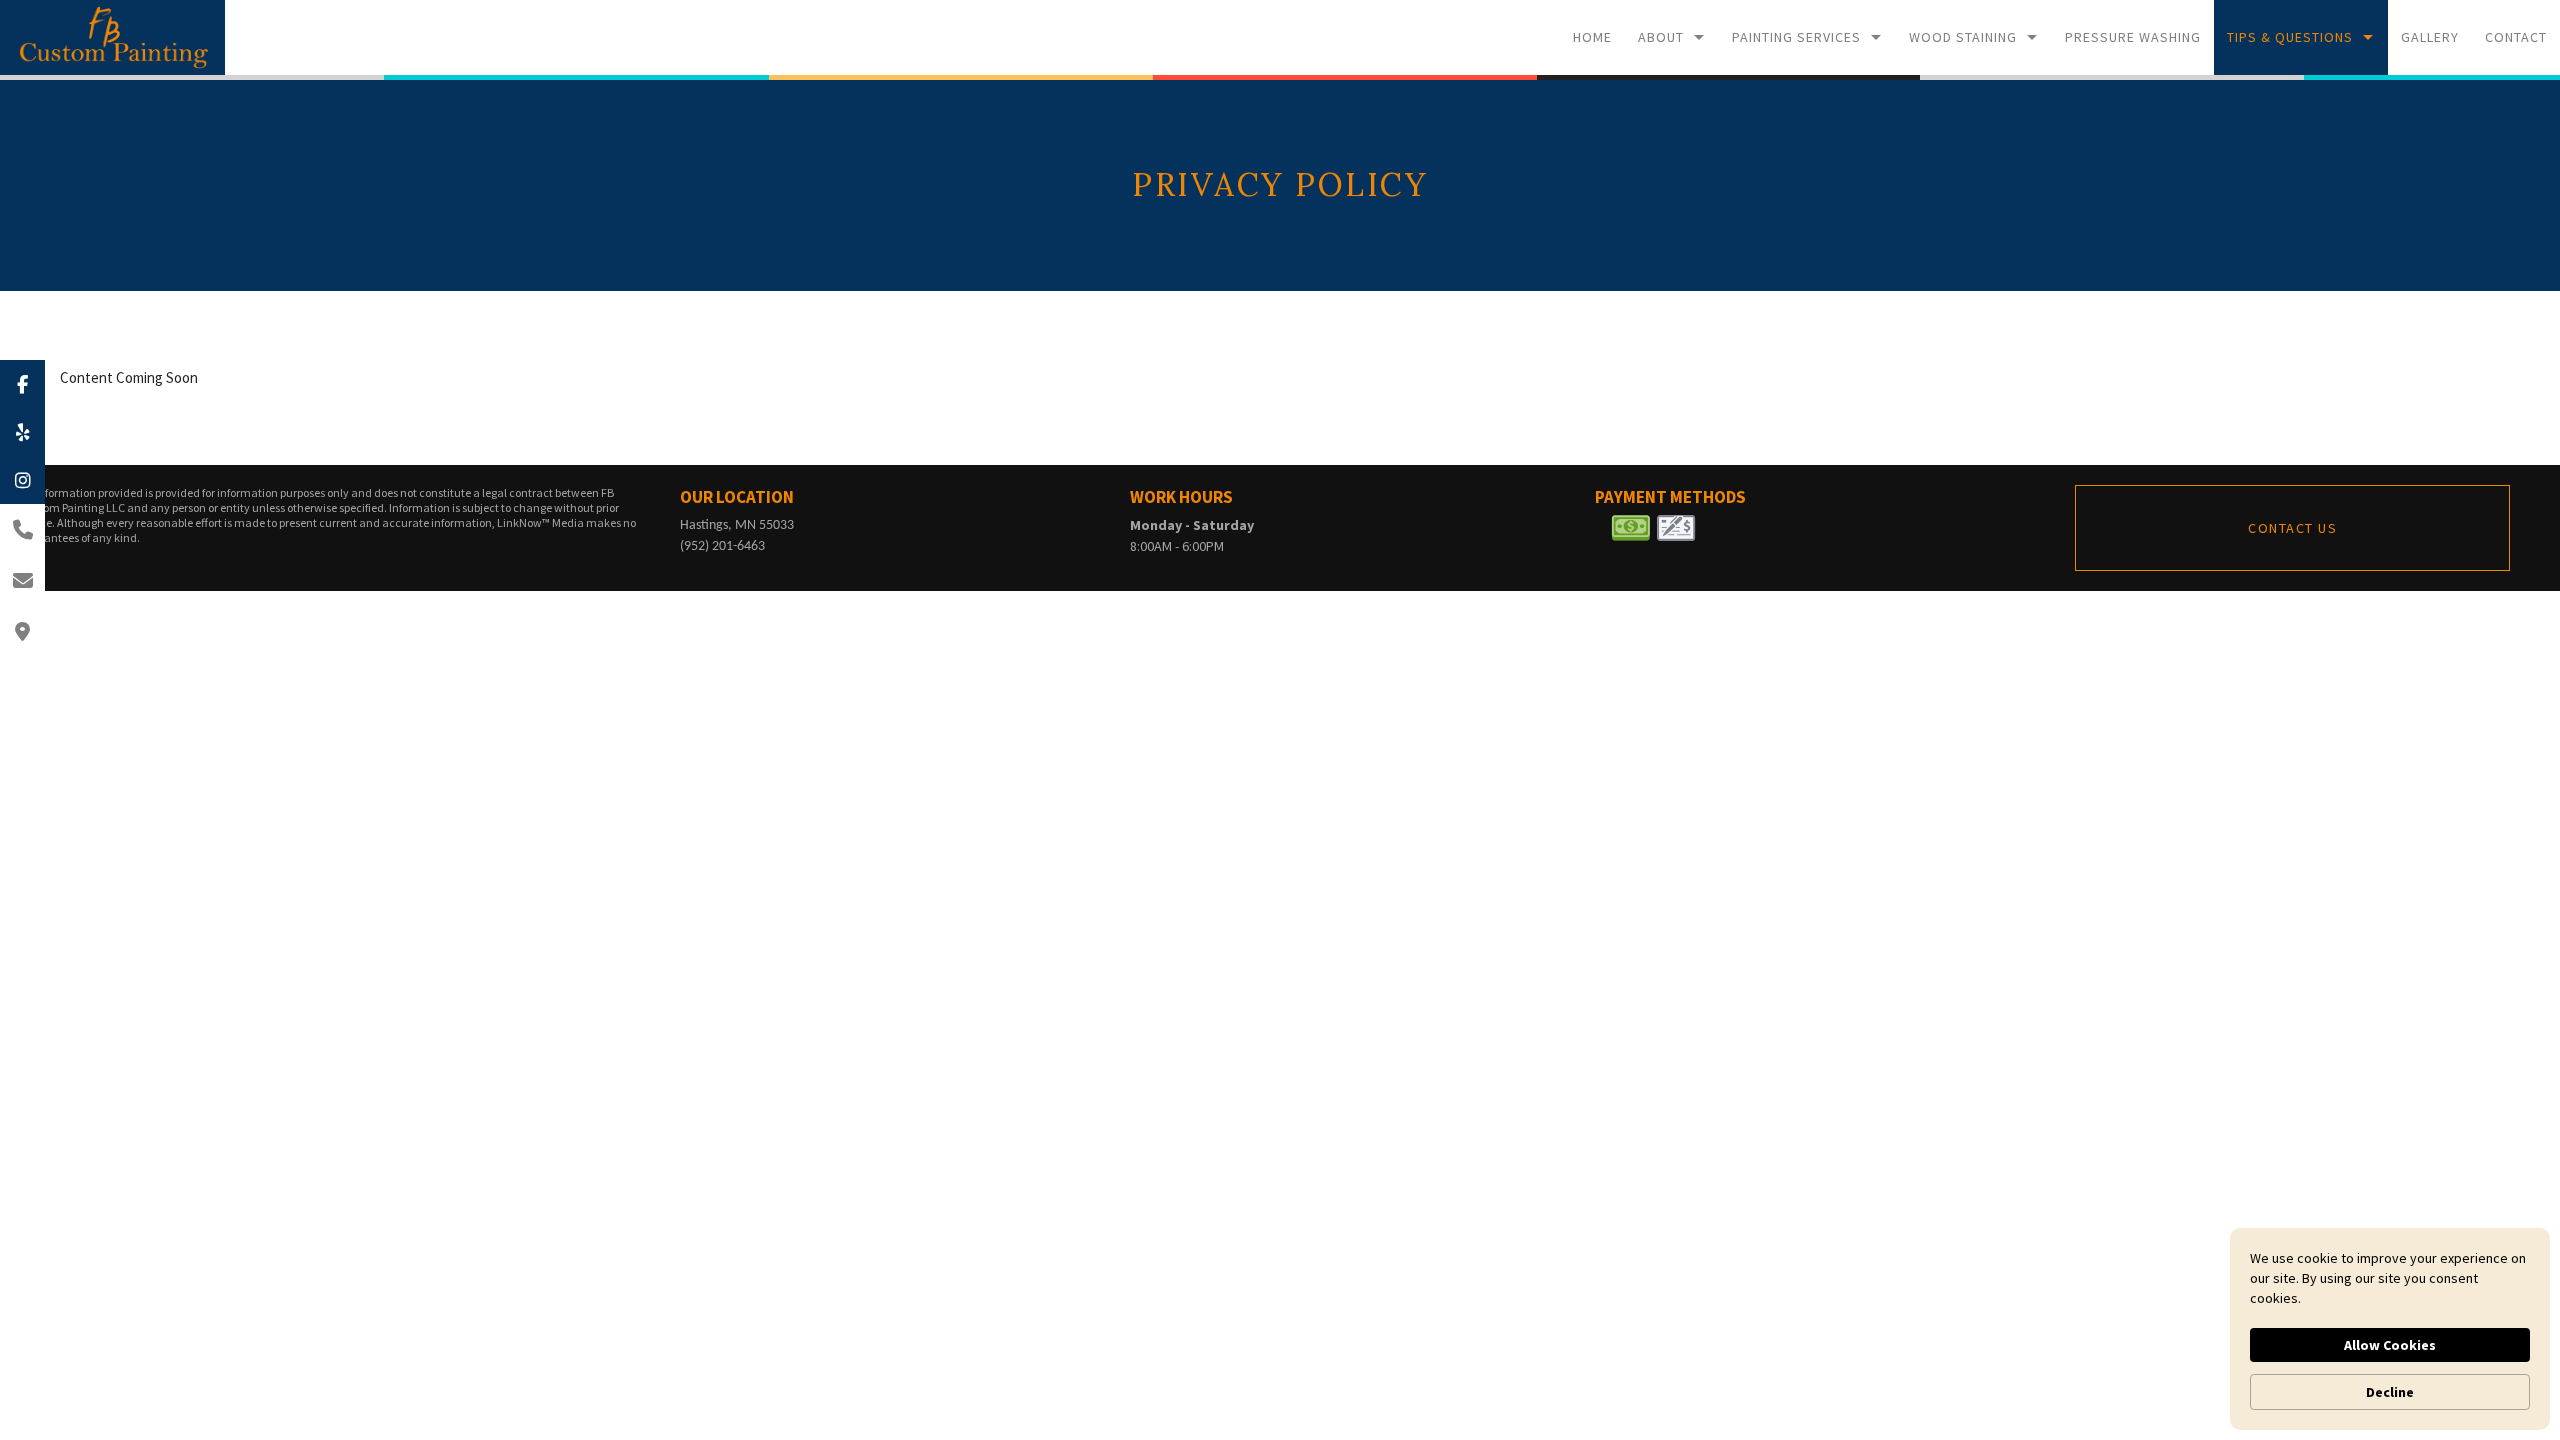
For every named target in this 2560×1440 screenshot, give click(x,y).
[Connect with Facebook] (22, 384)
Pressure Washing (2133, 37)
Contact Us (2292, 528)
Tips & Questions (2290, 37)
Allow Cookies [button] (2390, 1345)
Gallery (2430, 37)
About (1661, 37)
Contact (2516, 37)
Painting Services (1796, 37)
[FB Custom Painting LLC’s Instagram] (22, 480)
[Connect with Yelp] (22, 432)
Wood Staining (1963, 37)
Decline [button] (2390, 1392)
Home (1592, 37)
